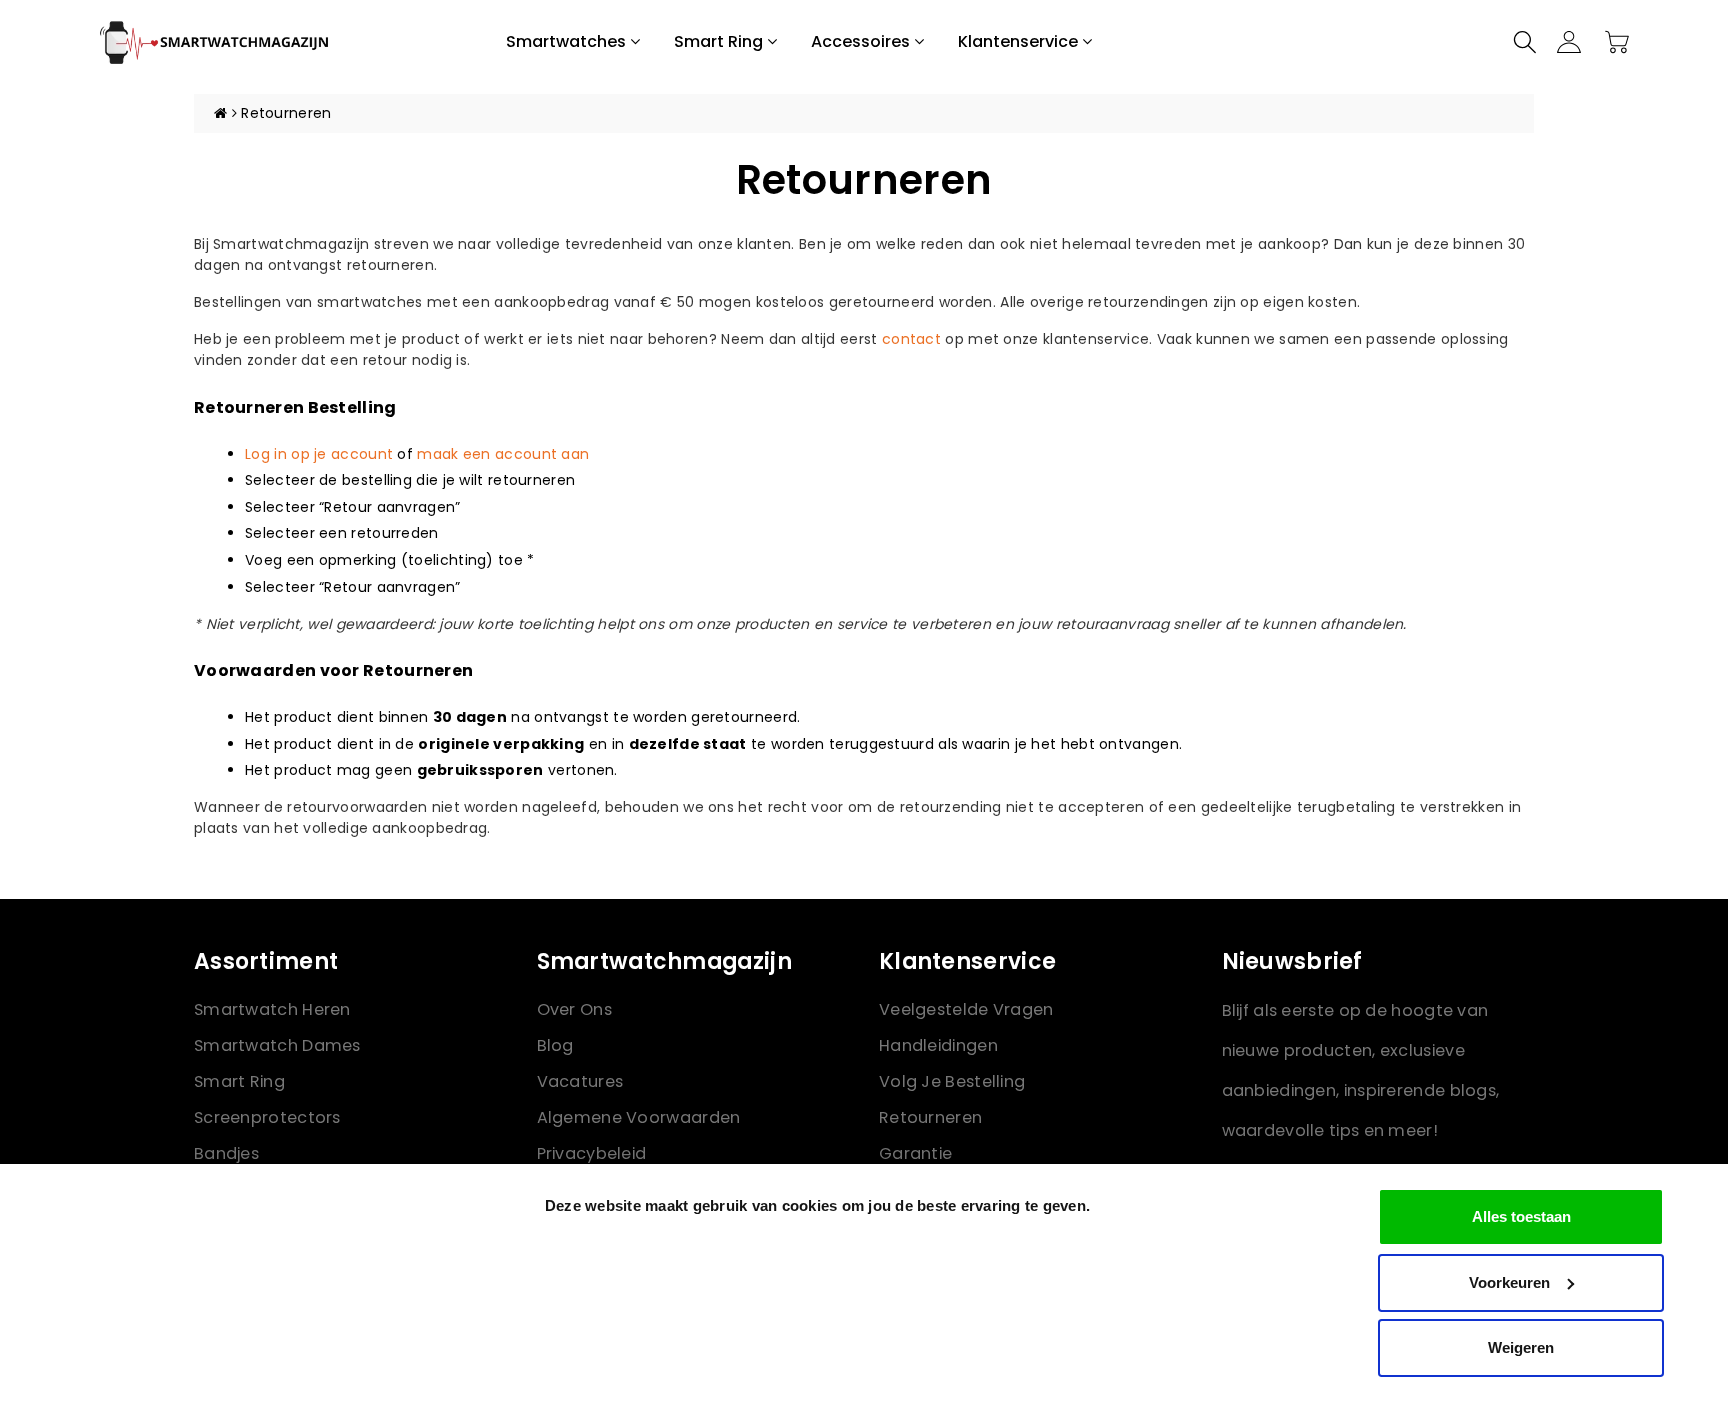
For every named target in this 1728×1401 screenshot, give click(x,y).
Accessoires (862, 41)
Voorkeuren (1509, 1282)
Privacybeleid (592, 1153)
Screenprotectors (267, 1117)
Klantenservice (1020, 41)
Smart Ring (720, 41)
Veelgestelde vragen (966, 1009)
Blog (555, 1045)
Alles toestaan (1521, 1216)
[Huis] (220, 113)
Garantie (915, 1153)
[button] (1525, 42)
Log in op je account (319, 454)
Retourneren (930, 1117)
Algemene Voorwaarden (639, 1117)
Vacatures (580, 1081)
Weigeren (1521, 1347)
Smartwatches (568, 41)
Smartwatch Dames (277, 1045)
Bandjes (226, 1153)
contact (911, 339)
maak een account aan (503, 454)
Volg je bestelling (952, 1081)
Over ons (574, 1009)
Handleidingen (938, 1045)
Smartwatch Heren (272, 1009)
